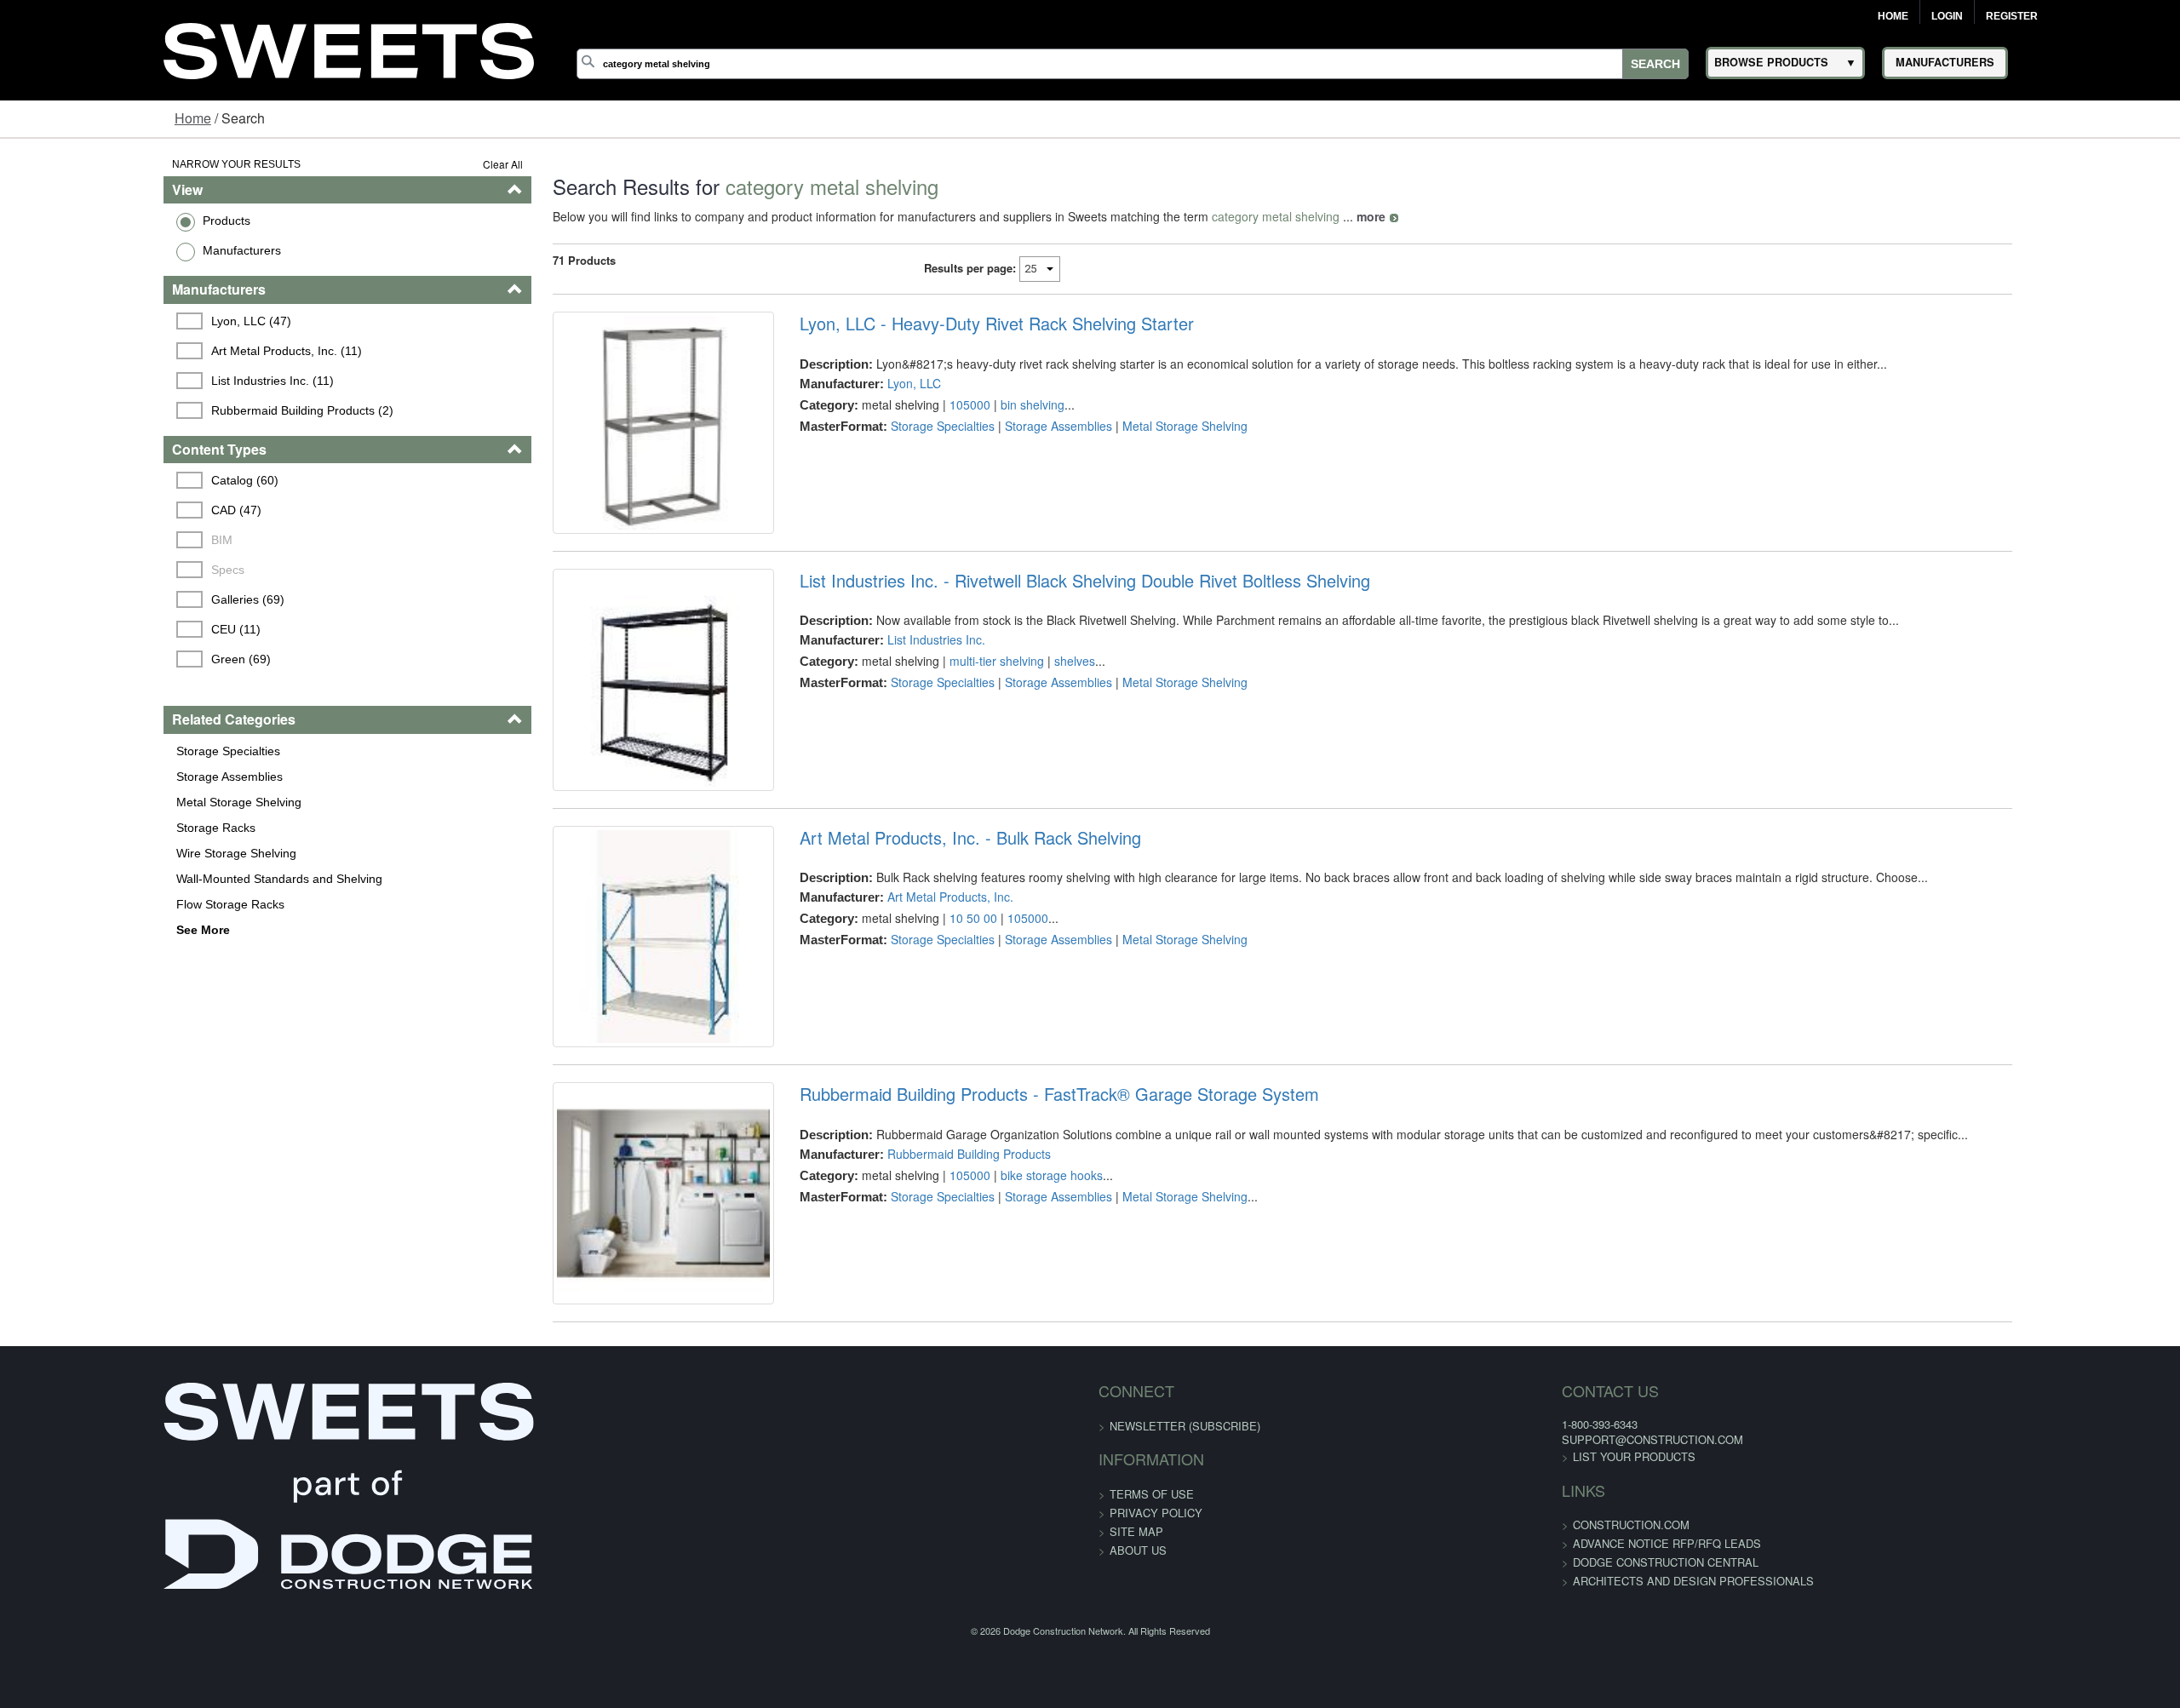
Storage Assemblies (88, 777)
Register (2012, 16)
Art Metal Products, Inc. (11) (149, 351)
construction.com (1386, 1676)
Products (85, 221)
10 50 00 (926, 994)
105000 (922, 404)
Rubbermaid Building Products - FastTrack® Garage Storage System (1012, 1208)
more (1285, 216)
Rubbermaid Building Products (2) (164, 410)
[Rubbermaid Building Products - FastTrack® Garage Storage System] (597, 1326)
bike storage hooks (1004, 1288)
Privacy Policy (1156, 1664)
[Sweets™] (349, 48)
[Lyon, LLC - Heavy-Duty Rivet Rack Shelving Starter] (597, 441)
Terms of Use (1152, 1645)
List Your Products (1389, 1608)
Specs (90, 570)
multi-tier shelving (949, 699)
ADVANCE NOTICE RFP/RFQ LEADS (1422, 1695)
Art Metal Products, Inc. (903, 972)
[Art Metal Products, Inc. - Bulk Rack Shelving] (597, 1032)
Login (1947, 16)
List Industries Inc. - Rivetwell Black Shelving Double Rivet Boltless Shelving (1037, 618)
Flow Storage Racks (89, 904)
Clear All (417, 164)
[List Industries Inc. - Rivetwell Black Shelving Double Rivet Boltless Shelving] (597, 736)
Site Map (1136, 1683)
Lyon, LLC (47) (113, 321)
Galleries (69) (110, 599)
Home (1893, 16)
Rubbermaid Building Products (921, 1267)
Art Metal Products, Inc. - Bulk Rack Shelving (923, 914)
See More (62, 930)
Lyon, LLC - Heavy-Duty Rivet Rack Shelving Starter (949, 324)
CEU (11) (98, 629)
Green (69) (103, 659)
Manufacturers (100, 250)
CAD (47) (98, 510)
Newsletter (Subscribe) (1185, 1577)
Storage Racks (75, 828)
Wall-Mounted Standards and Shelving (138, 879)
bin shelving (985, 404)
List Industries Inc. (889, 678)
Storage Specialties (87, 751)
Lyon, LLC (866, 383)
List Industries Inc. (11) (135, 381)
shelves (1027, 699)
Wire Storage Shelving (95, 853)
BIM (84, 540)
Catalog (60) (107, 480)
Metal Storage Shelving (98, 802)
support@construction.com (1407, 1591)
